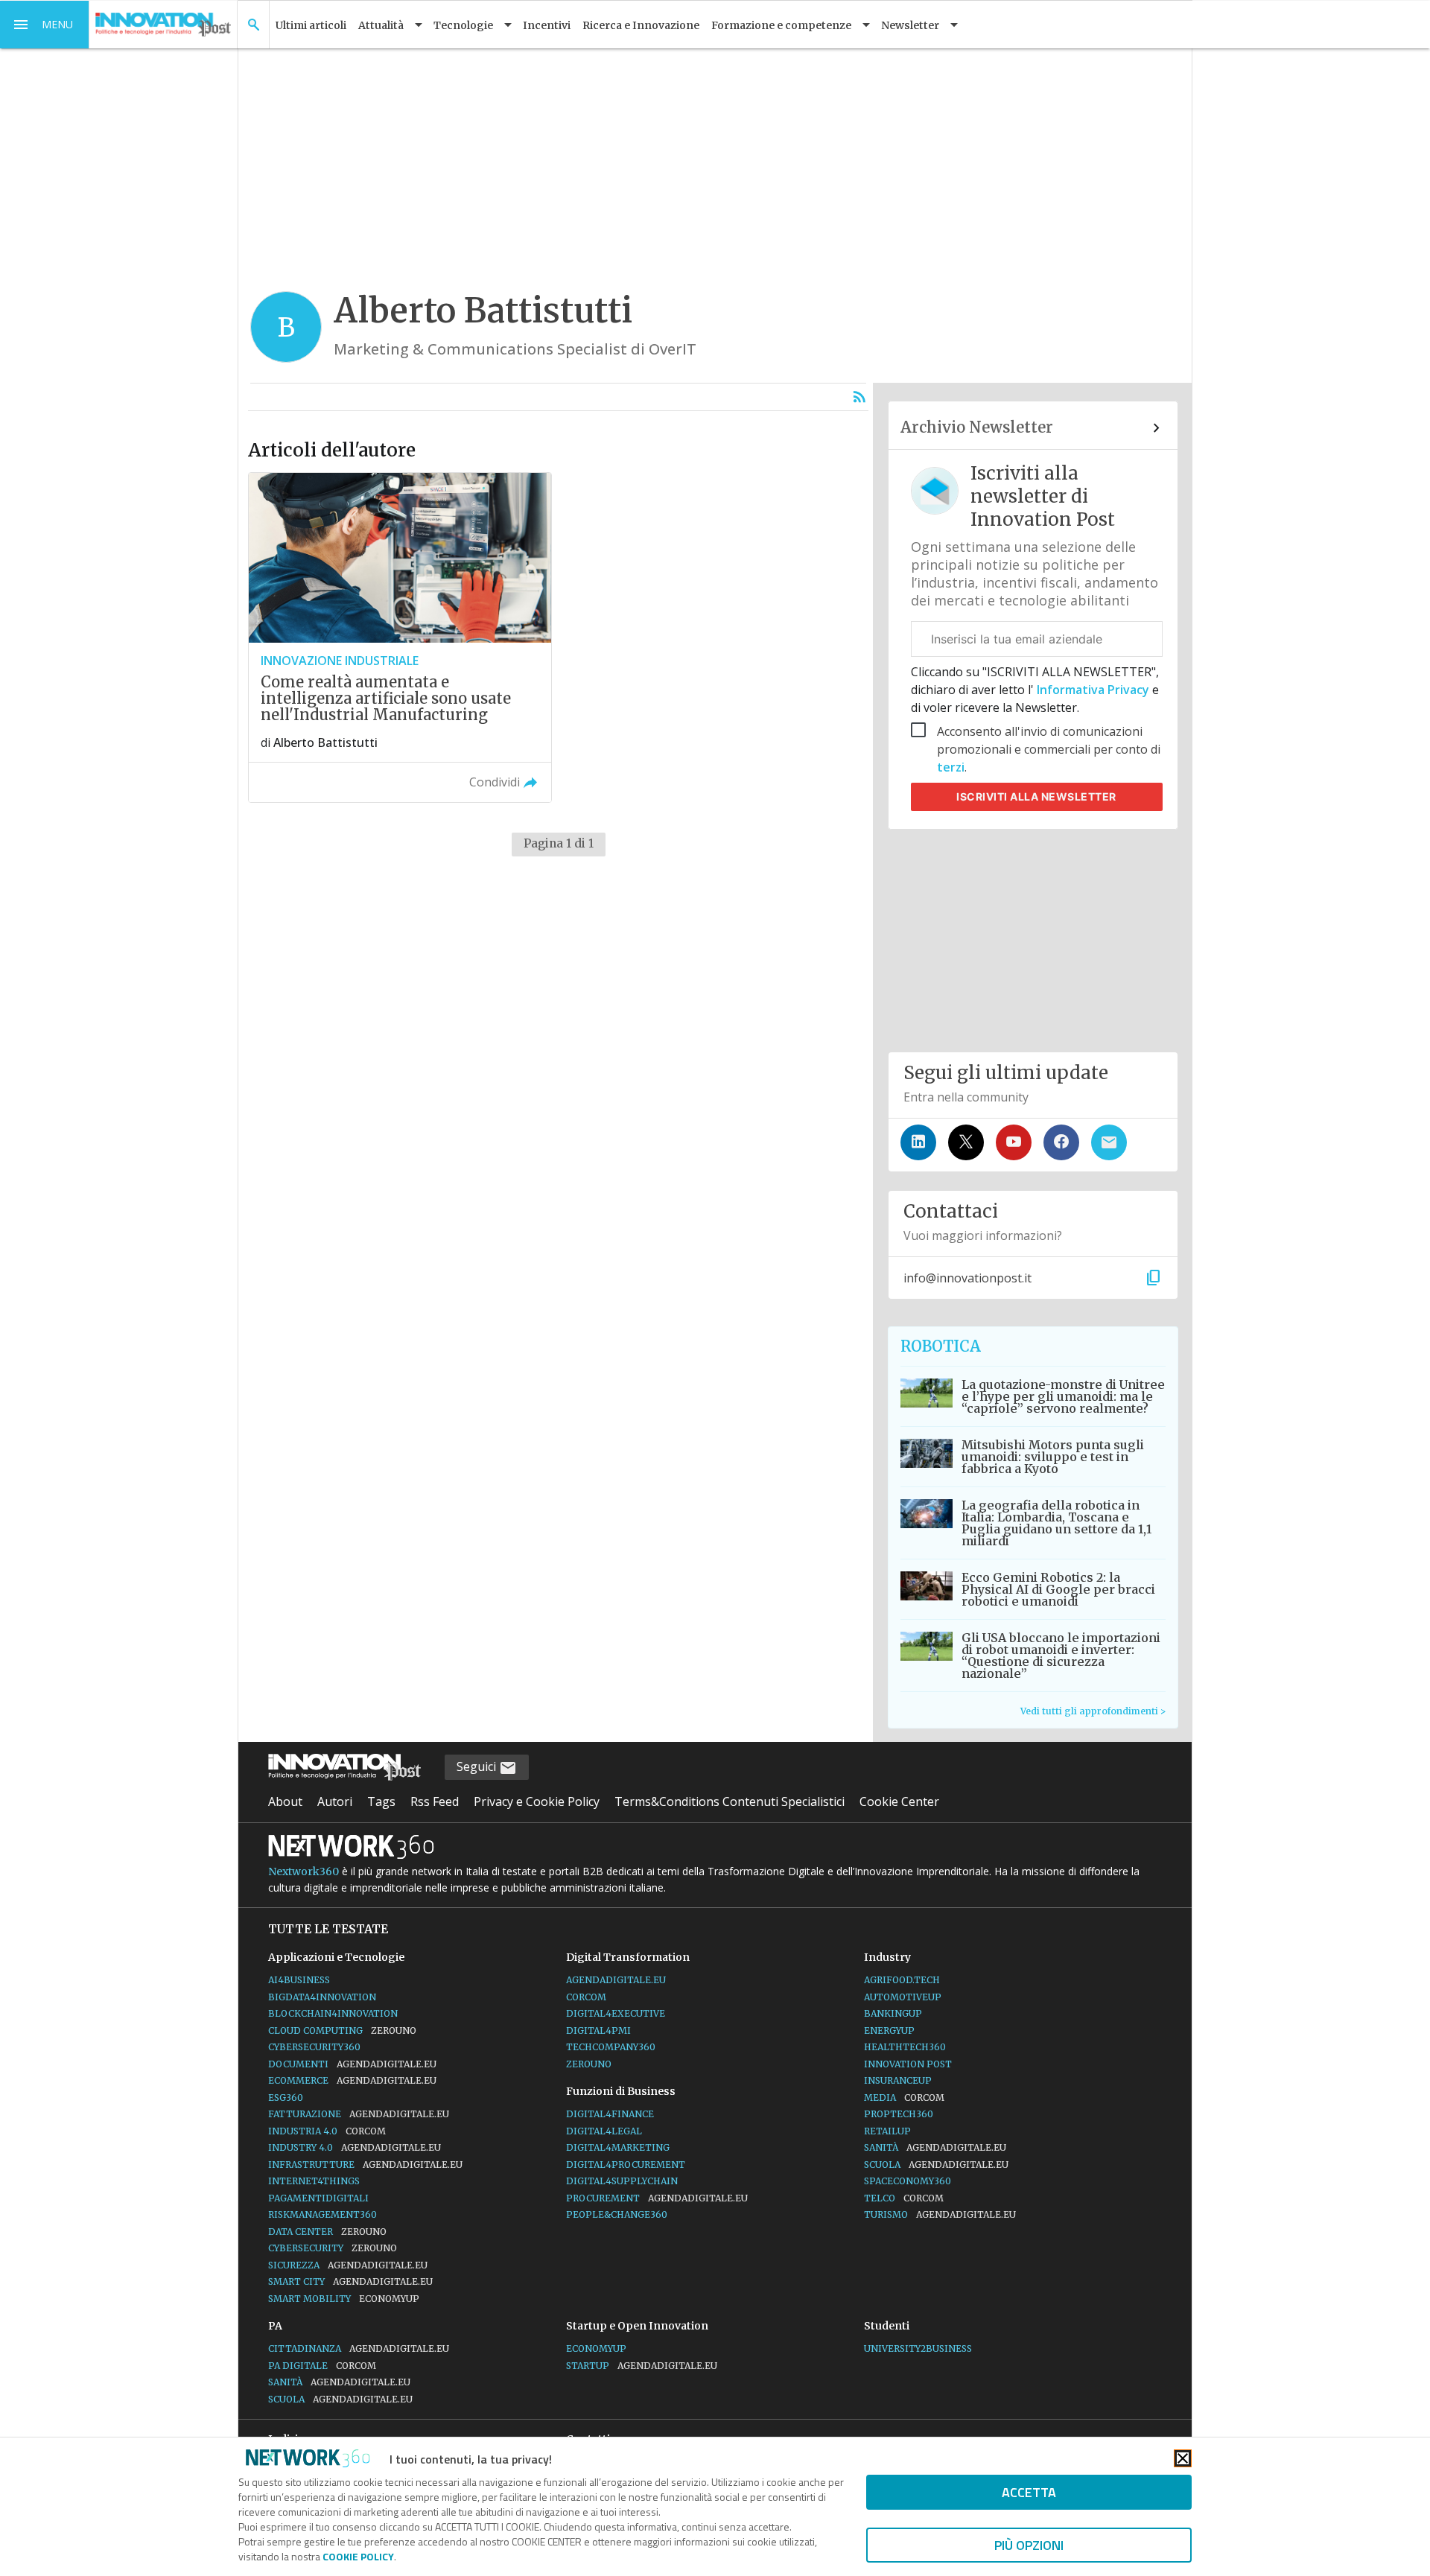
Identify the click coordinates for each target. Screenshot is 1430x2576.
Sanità (935, 2147)
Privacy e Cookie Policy (537, 1801)
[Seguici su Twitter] (966, 1142)
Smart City (350, 2281)
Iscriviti (1036, 796)
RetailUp (887, 2131)
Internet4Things (314, 2181)
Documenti (352, 2064)
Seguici (478, 1766)
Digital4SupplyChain (622, 2181)
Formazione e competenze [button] (781, 25)
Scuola (936, 2165)
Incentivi (547, 25)
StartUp (642, 2366)
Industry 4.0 (355, 2147)
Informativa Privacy (1093, 690)
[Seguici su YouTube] (1014, 1142)
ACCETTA (1029, 2492)
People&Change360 (617, 2214)
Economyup (596, 2348)
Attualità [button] (381, 25)
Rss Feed (435, 1801)
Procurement (657, 2198)
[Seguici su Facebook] (1061, 1142)
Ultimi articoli (311, 25)
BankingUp (893, 2013)
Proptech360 (899, 2114)
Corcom (586, 1997)
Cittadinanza (359, 2348)
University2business (918, 2348)
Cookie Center (899, 1801)
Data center (327, 2232)
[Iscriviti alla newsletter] (1109, 1142)
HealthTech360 (905, 2047)
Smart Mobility (344, 2299)
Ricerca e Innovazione (641, 25)
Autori (335, 1801)
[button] (45, 25)
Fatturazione (359, 2114)
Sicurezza (348, 2265)
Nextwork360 (304, 1871)
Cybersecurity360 (314, 2047)
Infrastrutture (365, 2165)
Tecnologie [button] (463, 25)
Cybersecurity (333, 2248)
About (285, 1801)
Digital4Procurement (626, 2165)
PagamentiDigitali (318, 2198)
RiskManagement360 (322, 2214)
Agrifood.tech (902, 1980)
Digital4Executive (616, 2013)
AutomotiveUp (903, 1997)
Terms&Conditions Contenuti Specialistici (730, 1801)
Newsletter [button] (910, 25)
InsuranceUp (898, 2080)
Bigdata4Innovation (322, 1997)
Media (904, 2098)
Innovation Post (908, 2064)
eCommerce (352, 2080)
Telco (904, 2198)
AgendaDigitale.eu (616, 1980)
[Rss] (859, 397)
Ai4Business (299, 1980)
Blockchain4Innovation (333, 2013)
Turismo (940, 2214)
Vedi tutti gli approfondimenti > (1093, 1711)
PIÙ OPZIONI (1029, 2545)
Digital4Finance (610, 2114)
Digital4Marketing (618, 2147)
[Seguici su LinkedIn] (918, 1142)
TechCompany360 (611, 2047)
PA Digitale (322, 2366)
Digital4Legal (604, 2131)
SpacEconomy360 (908, 2181)
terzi (951, 767)
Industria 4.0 (327, 2131)
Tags (381, 1801)
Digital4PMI (598, 2030)
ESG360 (286, 2098)
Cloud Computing (342, 2030)
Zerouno (589, 2064)
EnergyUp (889, 2030)
